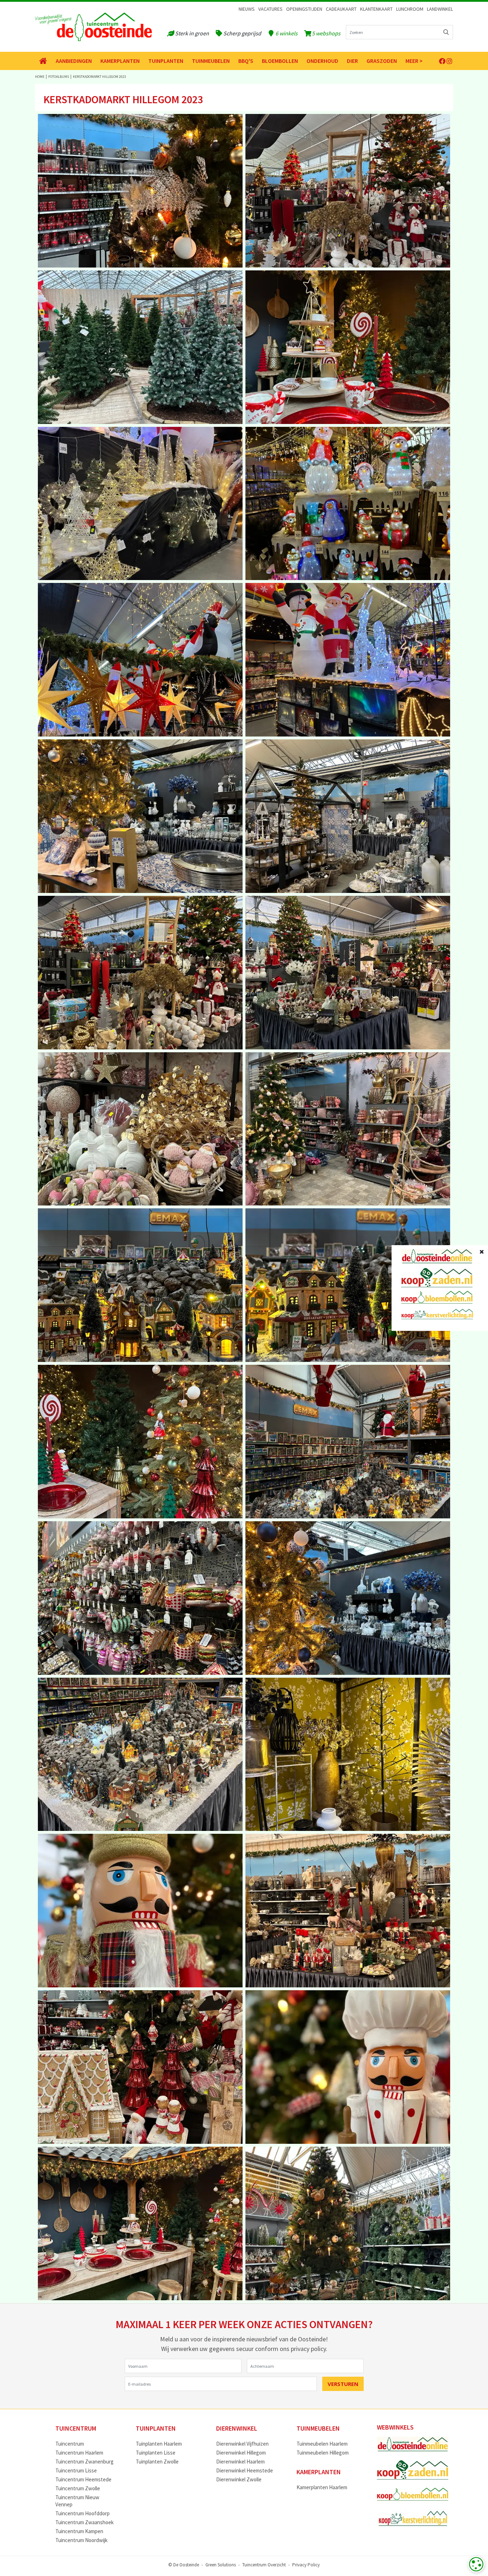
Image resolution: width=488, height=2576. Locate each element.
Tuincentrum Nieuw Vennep (77, 2501)
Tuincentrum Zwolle (78, 2488)
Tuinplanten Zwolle (157, 2462)
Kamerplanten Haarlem (322, 2487)
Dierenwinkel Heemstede (245, 2470)
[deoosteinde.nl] (93, 27)
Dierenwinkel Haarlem (240, 2462)
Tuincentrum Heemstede (83, 2479)
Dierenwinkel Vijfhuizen (242, 2444)
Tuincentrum (70, 2444)
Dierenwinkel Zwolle (239, 2479)
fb (442, 61)
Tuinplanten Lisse (156, 2453)
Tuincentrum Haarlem (79, 2453)
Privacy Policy (306, 2564)
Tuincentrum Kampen (79, 2531)
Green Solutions (221, 2564)
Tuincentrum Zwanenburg (84, 2462)
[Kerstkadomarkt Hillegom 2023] (140, 191)
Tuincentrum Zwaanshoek (84, 2522)
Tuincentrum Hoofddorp (83, 2513)
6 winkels (287, 33)
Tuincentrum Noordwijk (81, 2540)
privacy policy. (309, 2349)
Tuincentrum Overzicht (264, 2564)
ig (449, 61)
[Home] (43, 61)
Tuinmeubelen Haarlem (322, 2444)
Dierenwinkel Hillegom (241, 2453)
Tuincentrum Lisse (76, 2470)
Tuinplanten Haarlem (159, 2444)
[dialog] (476, 2564)
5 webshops (326, 33)
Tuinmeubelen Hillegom (323, 2453)
